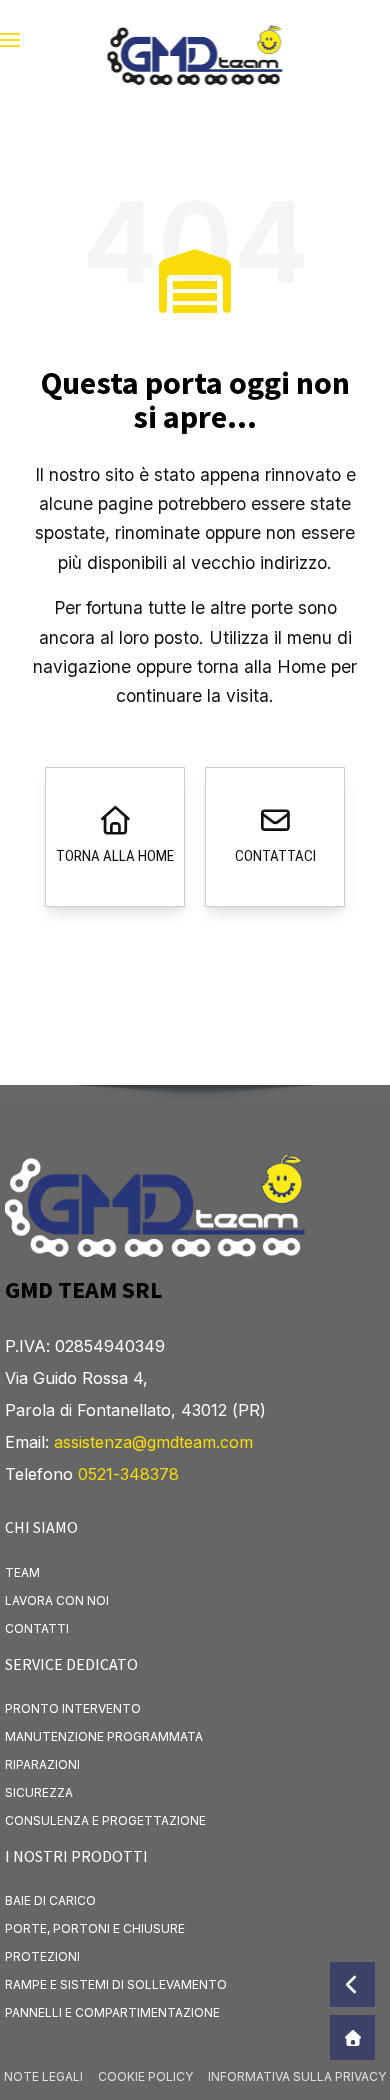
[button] (10, 40)
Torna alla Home (115, 856)
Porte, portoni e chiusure (95, 1928)
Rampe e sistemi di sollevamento (116, 1984)
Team (22, 1572)
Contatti (37, 1628)
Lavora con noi (57, 1600)
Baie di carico (50, 1900)
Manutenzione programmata (104, 1736)
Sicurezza (39, 1792)
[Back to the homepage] (195, 40)
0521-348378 (128, 1474)
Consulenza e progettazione (105, 1820)
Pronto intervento (73, 1708)
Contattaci (275, 856)
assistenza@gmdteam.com (153, 1442)
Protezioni (42, 1956)
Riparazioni (42, 1764)
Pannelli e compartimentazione (112, 2012)
